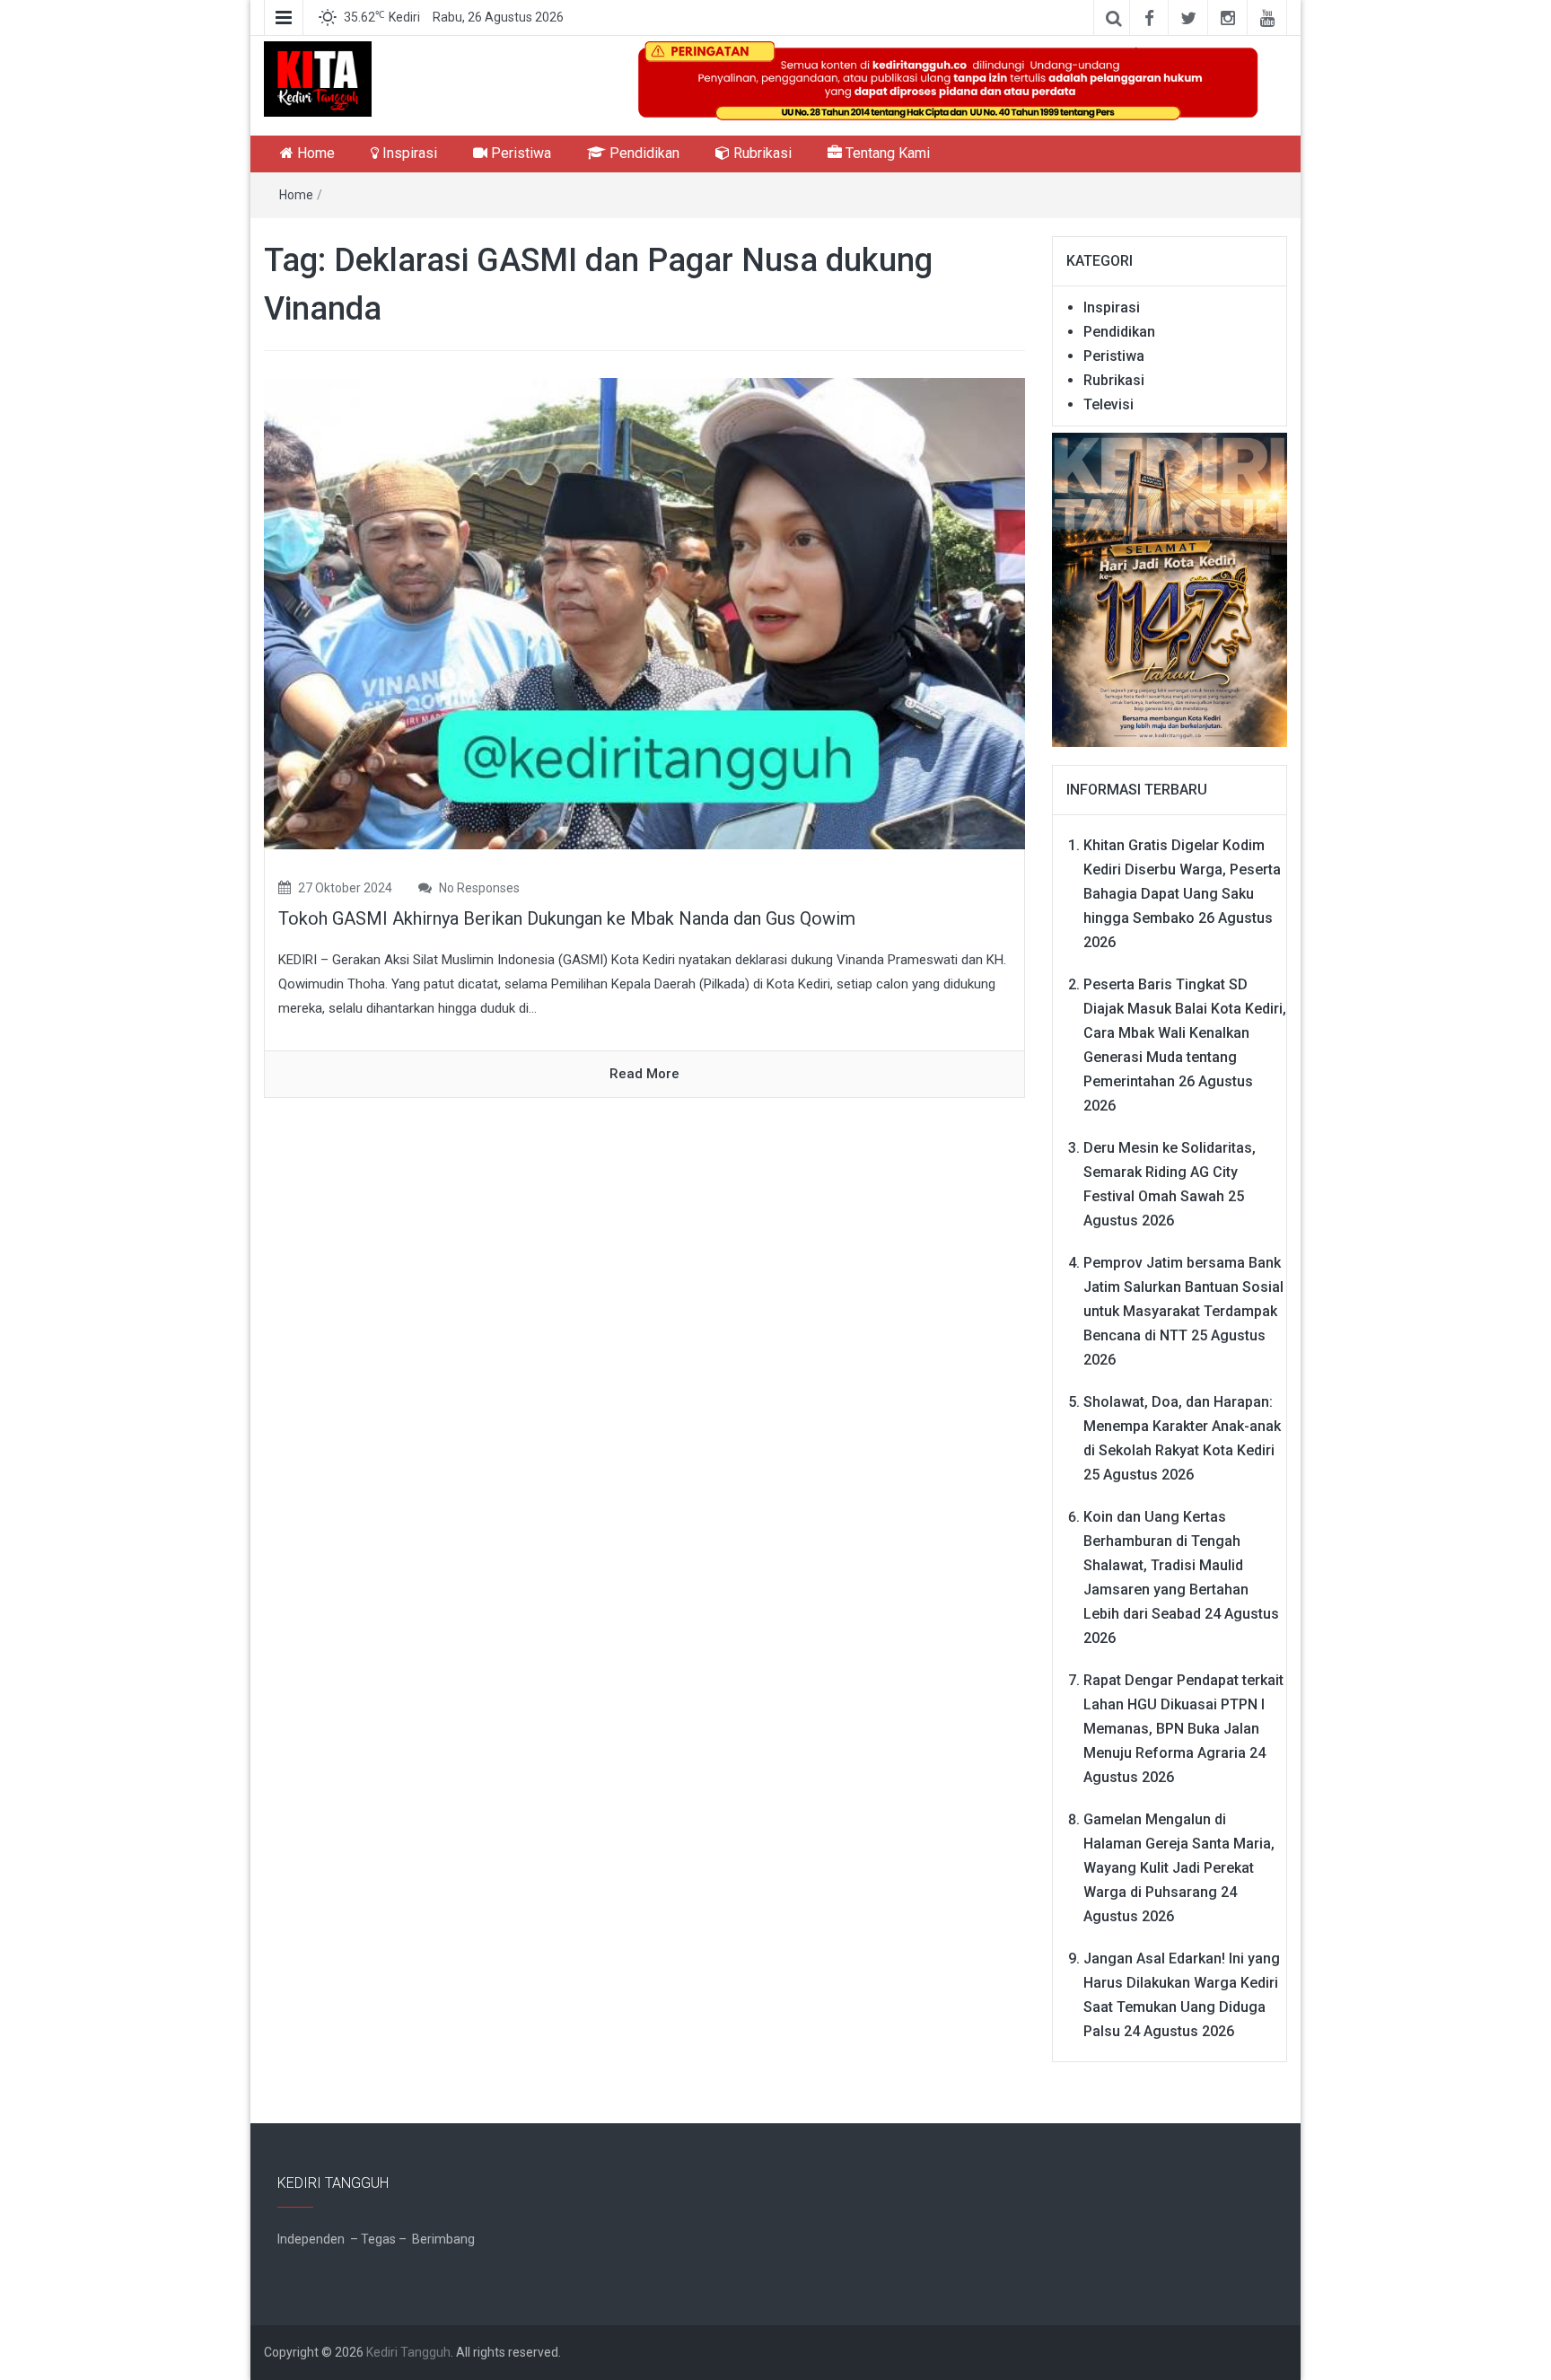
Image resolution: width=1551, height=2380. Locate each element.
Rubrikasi (761, 153)
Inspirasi (408, 153)
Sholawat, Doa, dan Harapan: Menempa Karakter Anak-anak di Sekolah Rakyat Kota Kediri (1182, 1426)
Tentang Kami (886, 153)
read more (644, 1074)
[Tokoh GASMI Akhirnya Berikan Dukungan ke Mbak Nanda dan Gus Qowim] (644, 613)
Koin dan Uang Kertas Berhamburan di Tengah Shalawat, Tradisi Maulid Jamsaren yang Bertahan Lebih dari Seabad (1166, 1565)
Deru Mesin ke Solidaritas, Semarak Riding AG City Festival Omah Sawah (1170, 1172)
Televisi (1108, 404)
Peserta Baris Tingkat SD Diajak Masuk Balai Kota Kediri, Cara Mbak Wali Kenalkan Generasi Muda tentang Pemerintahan (1185, 1033)
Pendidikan (643, 153)
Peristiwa (519, 153)
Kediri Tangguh (408, 2352)
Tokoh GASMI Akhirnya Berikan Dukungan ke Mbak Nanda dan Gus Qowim (567, 918)
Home (314, 153)
